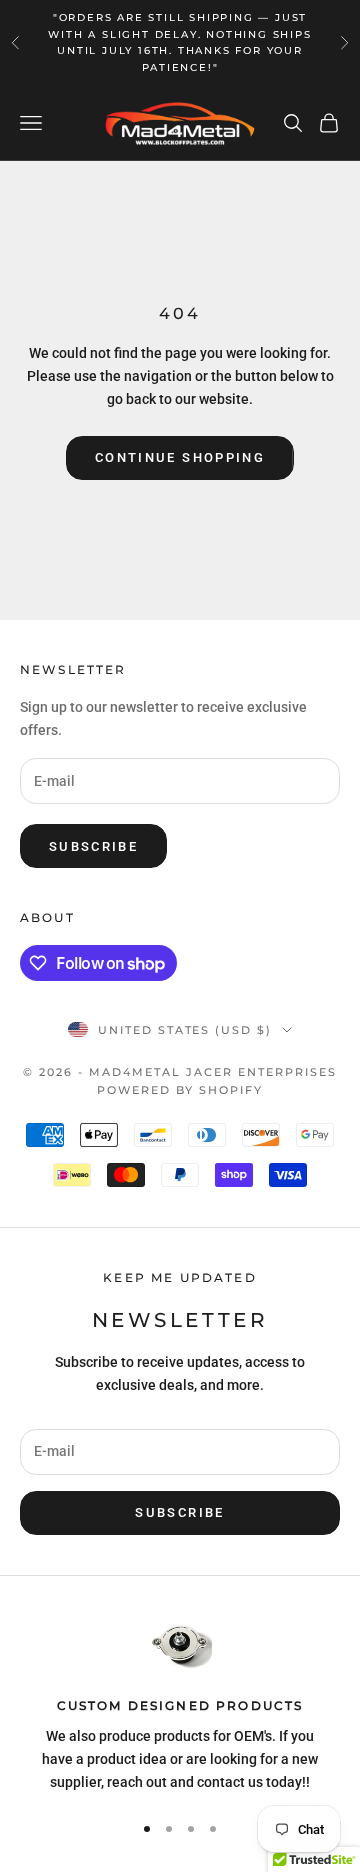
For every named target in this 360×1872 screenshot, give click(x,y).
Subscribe (93, 846)
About (47, 917)
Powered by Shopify (180, 1090)
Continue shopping (180, 457)
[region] (180, 1705)
